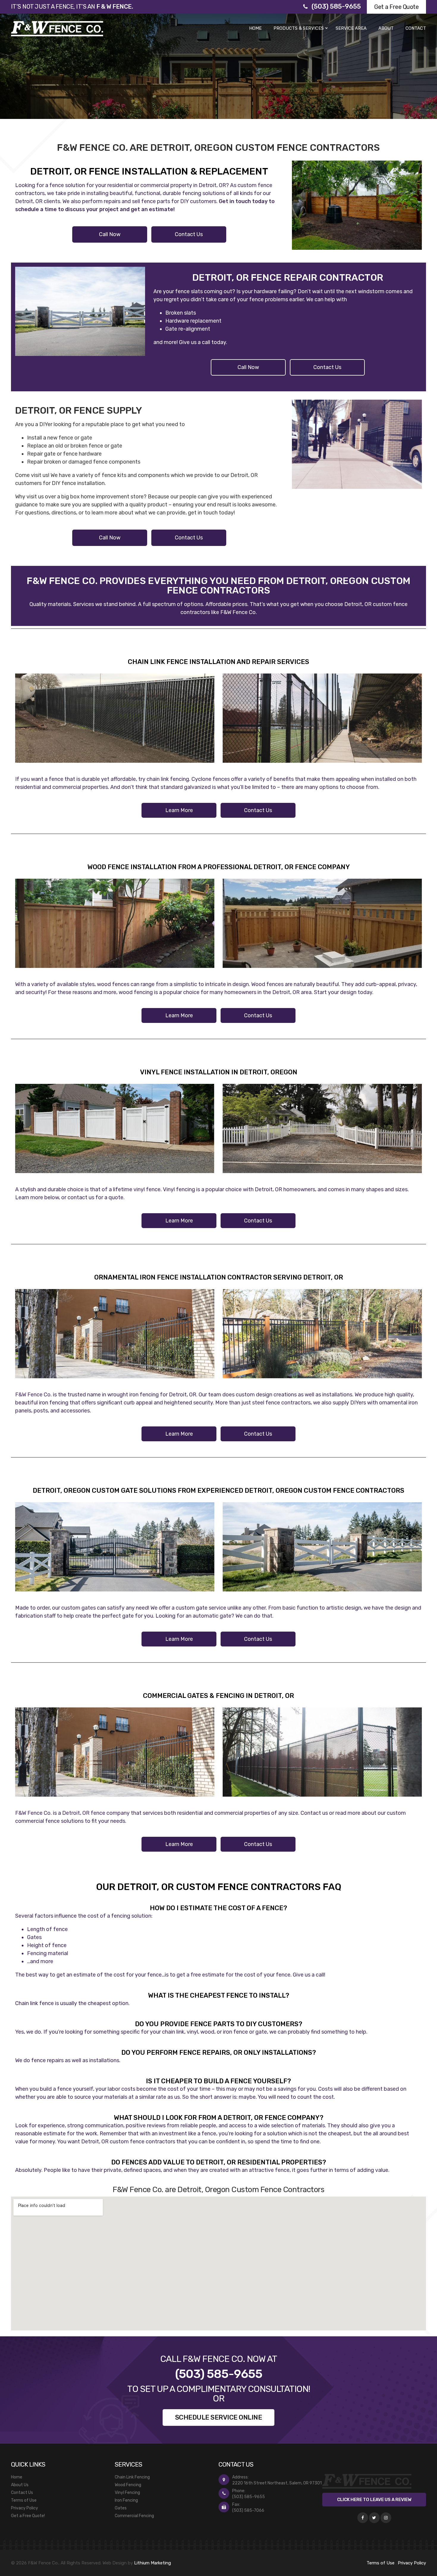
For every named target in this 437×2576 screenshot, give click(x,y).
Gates (121, 2508)
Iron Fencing (126, 2500)
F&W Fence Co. (33, 1395)
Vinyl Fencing (127, 2493)
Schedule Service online (219, 2417)
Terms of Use (24, 2500)
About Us (20, 2485)
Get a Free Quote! (28, 2516)
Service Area (351, 28)
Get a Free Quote (396, 7)
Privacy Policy (25, 2508)
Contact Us (189, 234)
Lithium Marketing (153, 2563)
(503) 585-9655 (336, 6)
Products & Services (299, 28)
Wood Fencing (128, 2485)
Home (255, 28)
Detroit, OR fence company (96, 1813)
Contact (416, 28)
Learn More (179, 810)
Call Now (110, 234)
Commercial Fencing (134, 2516)
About (386, 28)
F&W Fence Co (238, 612)
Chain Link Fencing (132, 2477)
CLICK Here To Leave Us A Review (374, 2500)
